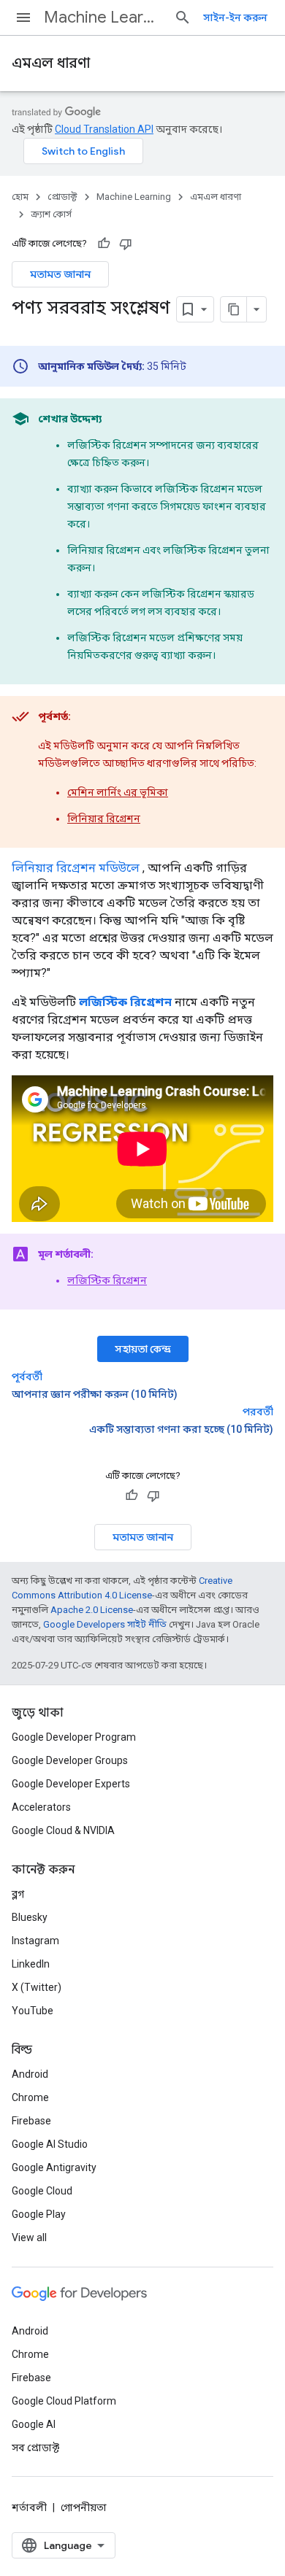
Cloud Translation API (104, 129)
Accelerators (41, 1807)
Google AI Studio (50, 2144)
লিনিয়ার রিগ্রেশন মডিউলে (76, 868)
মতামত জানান (60, 274)
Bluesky (30, 1917)
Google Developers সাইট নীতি (105, 1624)
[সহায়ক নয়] (126, 244)
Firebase (31, 2121)
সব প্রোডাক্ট (35, 2448)
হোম (20, 197)
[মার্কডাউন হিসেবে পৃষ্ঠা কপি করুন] (234, 309)
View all (29, 2237)
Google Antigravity (54, 2167)
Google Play (39, 2214)
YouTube (33, 2011)
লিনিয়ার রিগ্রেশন (104, 819)
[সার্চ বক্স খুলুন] (183, 18)
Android (30, 2074)
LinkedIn (31, 1964)
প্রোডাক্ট (62, 197)
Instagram (35, 1941)
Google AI (34, 2424)
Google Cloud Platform (64, 2401)
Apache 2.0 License (92, 1610)
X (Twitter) (37, 1987)
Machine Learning (103, 17)
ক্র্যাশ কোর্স (51, 214)
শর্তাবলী (29, 2507)
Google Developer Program (74, 1737)
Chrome (30, 2097)
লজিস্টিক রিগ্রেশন (107, 1280)
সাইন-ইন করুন (235, 18)
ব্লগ (18, 1894)
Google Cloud (42, 2191)
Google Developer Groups (70, 1760)
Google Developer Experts (71, 1784)
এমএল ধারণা (51, 63)
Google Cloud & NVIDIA (63, 1830)
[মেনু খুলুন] (23, 18)
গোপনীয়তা (84, 2507)
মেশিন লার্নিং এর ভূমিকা (118, 792)
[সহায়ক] (104, 244)
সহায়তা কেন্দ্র (143, 1349)
